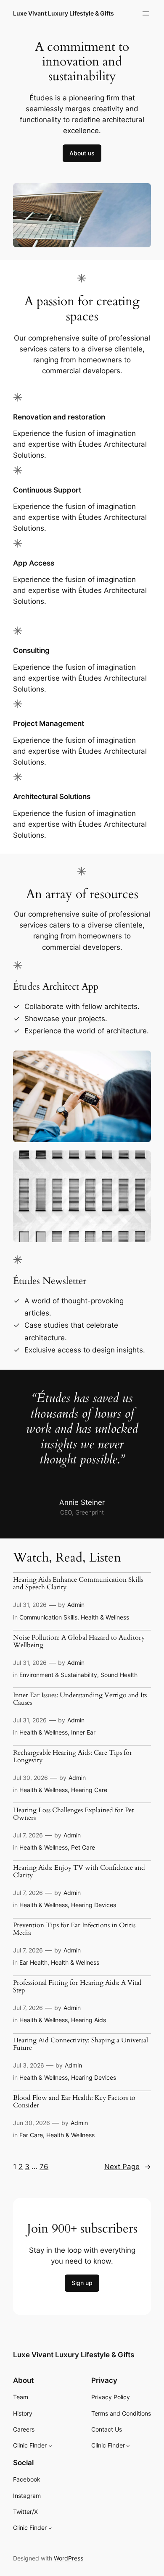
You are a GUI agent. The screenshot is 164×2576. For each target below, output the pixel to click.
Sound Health (119, 1675)
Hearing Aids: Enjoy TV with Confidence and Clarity (79, 1872)
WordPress (69, 2558)
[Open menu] (146, 13)
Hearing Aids (89, 2020)
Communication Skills (48, 1617)
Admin (76, 1605)
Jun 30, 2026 (32, 2123)
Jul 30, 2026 (30, 1778)
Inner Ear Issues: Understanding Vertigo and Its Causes (80, 1699)
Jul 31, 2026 (30, 1605)
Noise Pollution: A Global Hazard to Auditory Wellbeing (79, 1642)
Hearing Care (89, 1790)
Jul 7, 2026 (28, 1835)
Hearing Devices (94, 1905)
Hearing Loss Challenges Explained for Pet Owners (73, 1814)
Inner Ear (83, 1732)
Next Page (128, 2167)
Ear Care (31, 2135)
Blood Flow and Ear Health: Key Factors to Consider (74, 2102)
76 (44, 2167)
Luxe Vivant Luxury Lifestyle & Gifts (63, 13)
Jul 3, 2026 (29, 2065)
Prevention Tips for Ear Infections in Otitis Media (74, 1929)
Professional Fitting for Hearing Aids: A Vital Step (77, 1987)
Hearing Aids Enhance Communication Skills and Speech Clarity (78, 1584)
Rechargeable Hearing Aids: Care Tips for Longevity (73, 1757)
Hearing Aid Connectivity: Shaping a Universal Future (81, 2044)
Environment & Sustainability (58, 1675)
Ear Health (33, 1962)
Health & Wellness (105, 1617)
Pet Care (83, 1847)
